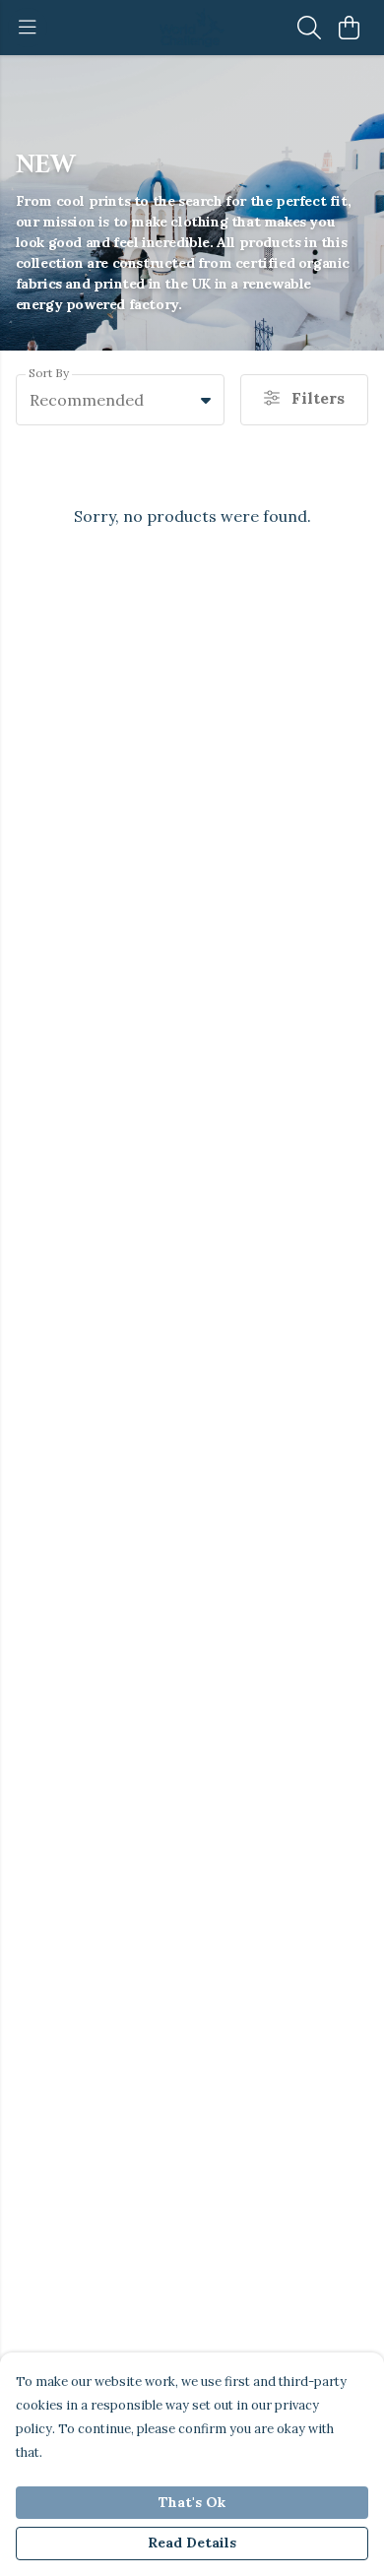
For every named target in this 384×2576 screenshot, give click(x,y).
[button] (206, 400)
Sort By (49, 373)
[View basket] (349, 28)
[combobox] (120, 400)
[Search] (309, 28)
